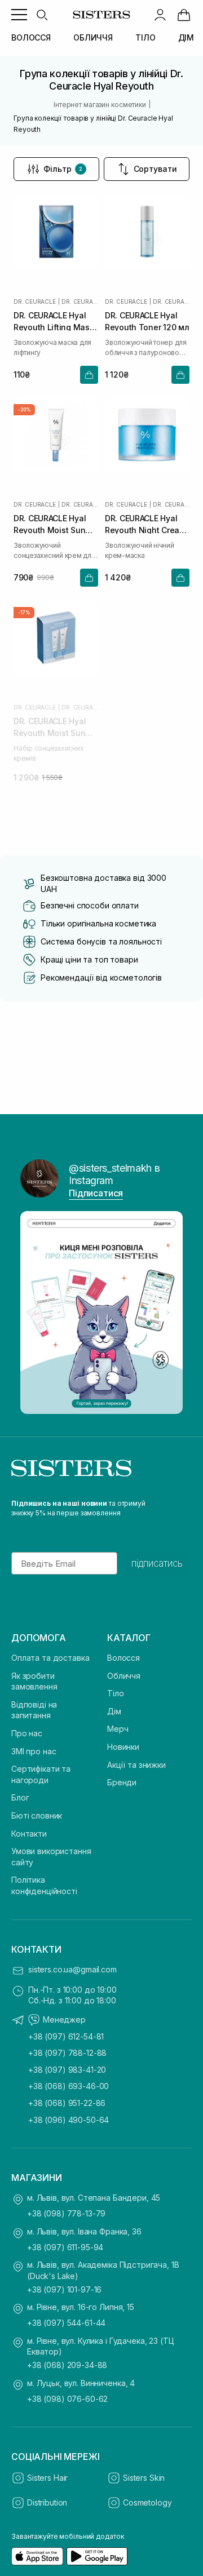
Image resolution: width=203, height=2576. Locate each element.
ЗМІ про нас (34, 1751)
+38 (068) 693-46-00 (69, 2086)
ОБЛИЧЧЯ (93, 37)
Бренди (122, 1782)
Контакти (29, 1834)
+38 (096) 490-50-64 (69, 2120)
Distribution (47, 2502)
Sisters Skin (144, 2478)
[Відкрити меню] (19, 15)
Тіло (115, 1693)
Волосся (123, 1658)
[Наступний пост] (168, 1313)
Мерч (118, 1729)
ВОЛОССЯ (31, 37)
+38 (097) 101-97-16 (64, 2289)
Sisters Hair (47, 2478)
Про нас (27, 1733)
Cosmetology (147, 2502)
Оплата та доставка (50, 1658)
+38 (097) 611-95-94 (65, 2247)
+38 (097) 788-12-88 (67, 2053)
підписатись (157, 1563)
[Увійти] (160, 15)
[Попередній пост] (35, 1313)
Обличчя (124, 1676)
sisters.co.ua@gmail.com (72, 1969)
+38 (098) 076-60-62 (67, 2399)
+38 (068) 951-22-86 (67, 2103)
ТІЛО (145, 37)
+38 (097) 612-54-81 (66, 2036)
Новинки (123, 1747)
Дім (114, 1711)
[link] (184, 15)
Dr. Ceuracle (35, 302)
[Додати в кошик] (89, 375)
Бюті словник (37, 1815)
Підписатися (96, 1193)
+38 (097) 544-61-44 (66, 2323)
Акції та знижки (136, 1765)
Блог (20, 1797)
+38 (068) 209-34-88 (67, 2365)
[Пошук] (42, 15)
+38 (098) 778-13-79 (66, 2213)
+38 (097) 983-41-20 (67, 2070)
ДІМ (186, 37)
